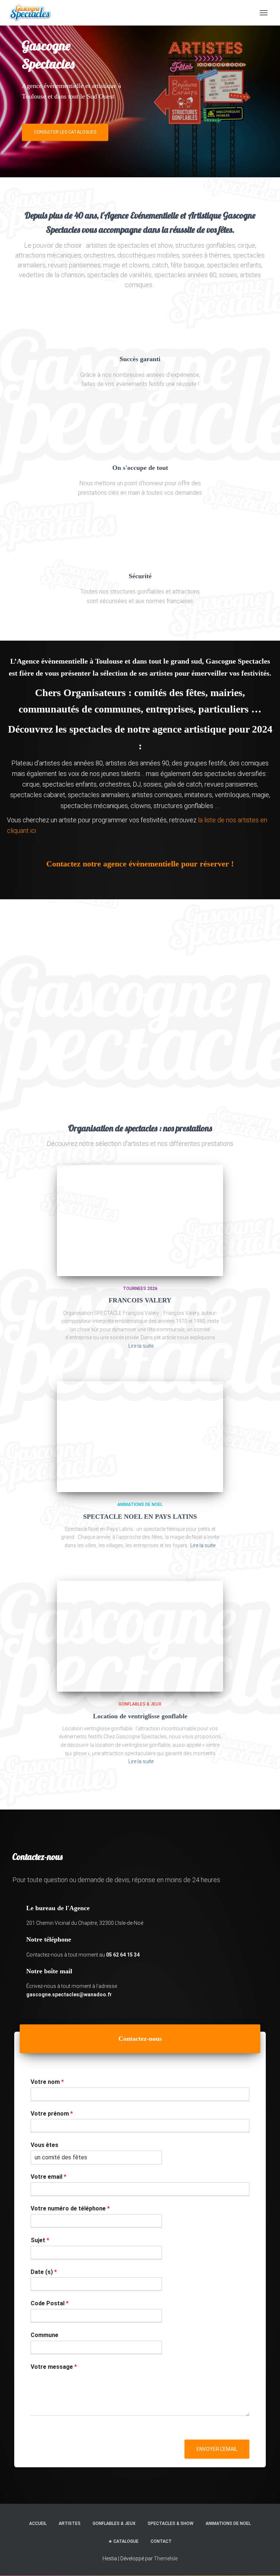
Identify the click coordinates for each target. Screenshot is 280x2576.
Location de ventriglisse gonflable (140, 1716)
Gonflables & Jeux (140, 1704)
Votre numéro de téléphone (70, 2208)
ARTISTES (70, 2523)
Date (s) (44, 2272)
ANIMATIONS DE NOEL (140, 1505)
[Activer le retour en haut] (266, 2561)
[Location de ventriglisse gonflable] (140, 1636)
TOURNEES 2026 (140, 1289)
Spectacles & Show (171, 2523)
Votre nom (47, 2082)
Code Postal (50, 2303)
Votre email (48, 2177)
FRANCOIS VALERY (140, 1300)
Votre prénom (52, 2114)
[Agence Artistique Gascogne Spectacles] (33, 13)
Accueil (38, 2523)
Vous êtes (44, 2145)
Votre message (54, 2367)
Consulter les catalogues (65, 132)
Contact (161, 2542)
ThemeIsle (166, 2558)
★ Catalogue (123, 2542)
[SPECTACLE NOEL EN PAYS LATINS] (140, 1437)
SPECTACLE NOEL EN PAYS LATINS (140, 1517)
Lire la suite (141, 1346)
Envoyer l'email (217, 2449)
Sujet (40, 2240)
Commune (44, 2335)
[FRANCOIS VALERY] (140, 1220)
